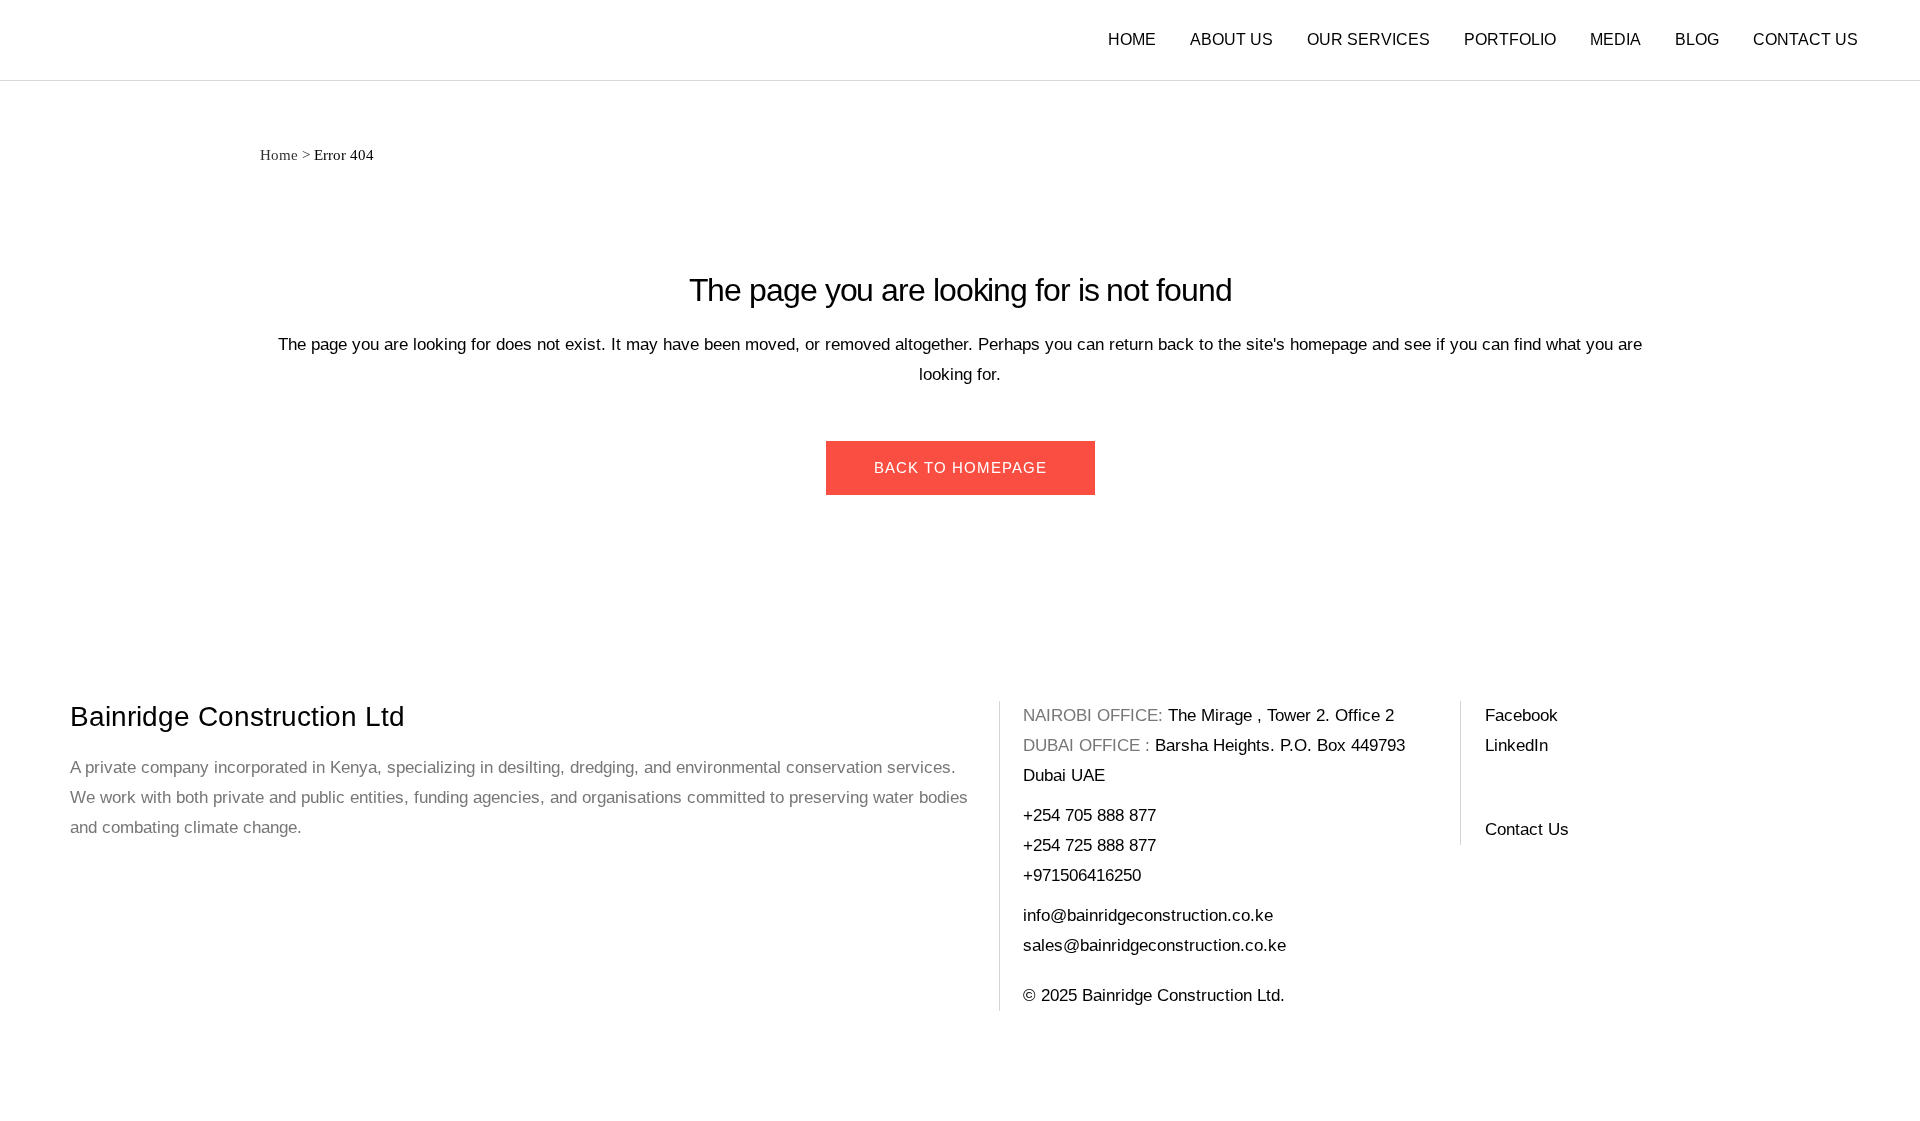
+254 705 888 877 (1089, 815)
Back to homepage (960, 467)
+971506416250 (1082, 875)
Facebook (1521, 715)
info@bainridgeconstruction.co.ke (1148, 915)
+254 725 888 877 (1089, 845)
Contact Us (1527, 829)
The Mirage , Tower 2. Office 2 (1281, 715)
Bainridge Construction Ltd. (1183, 995)
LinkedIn (1516, 745)
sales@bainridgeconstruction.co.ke (1154, 945)
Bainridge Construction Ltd (237, 716)
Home (279, 155)
